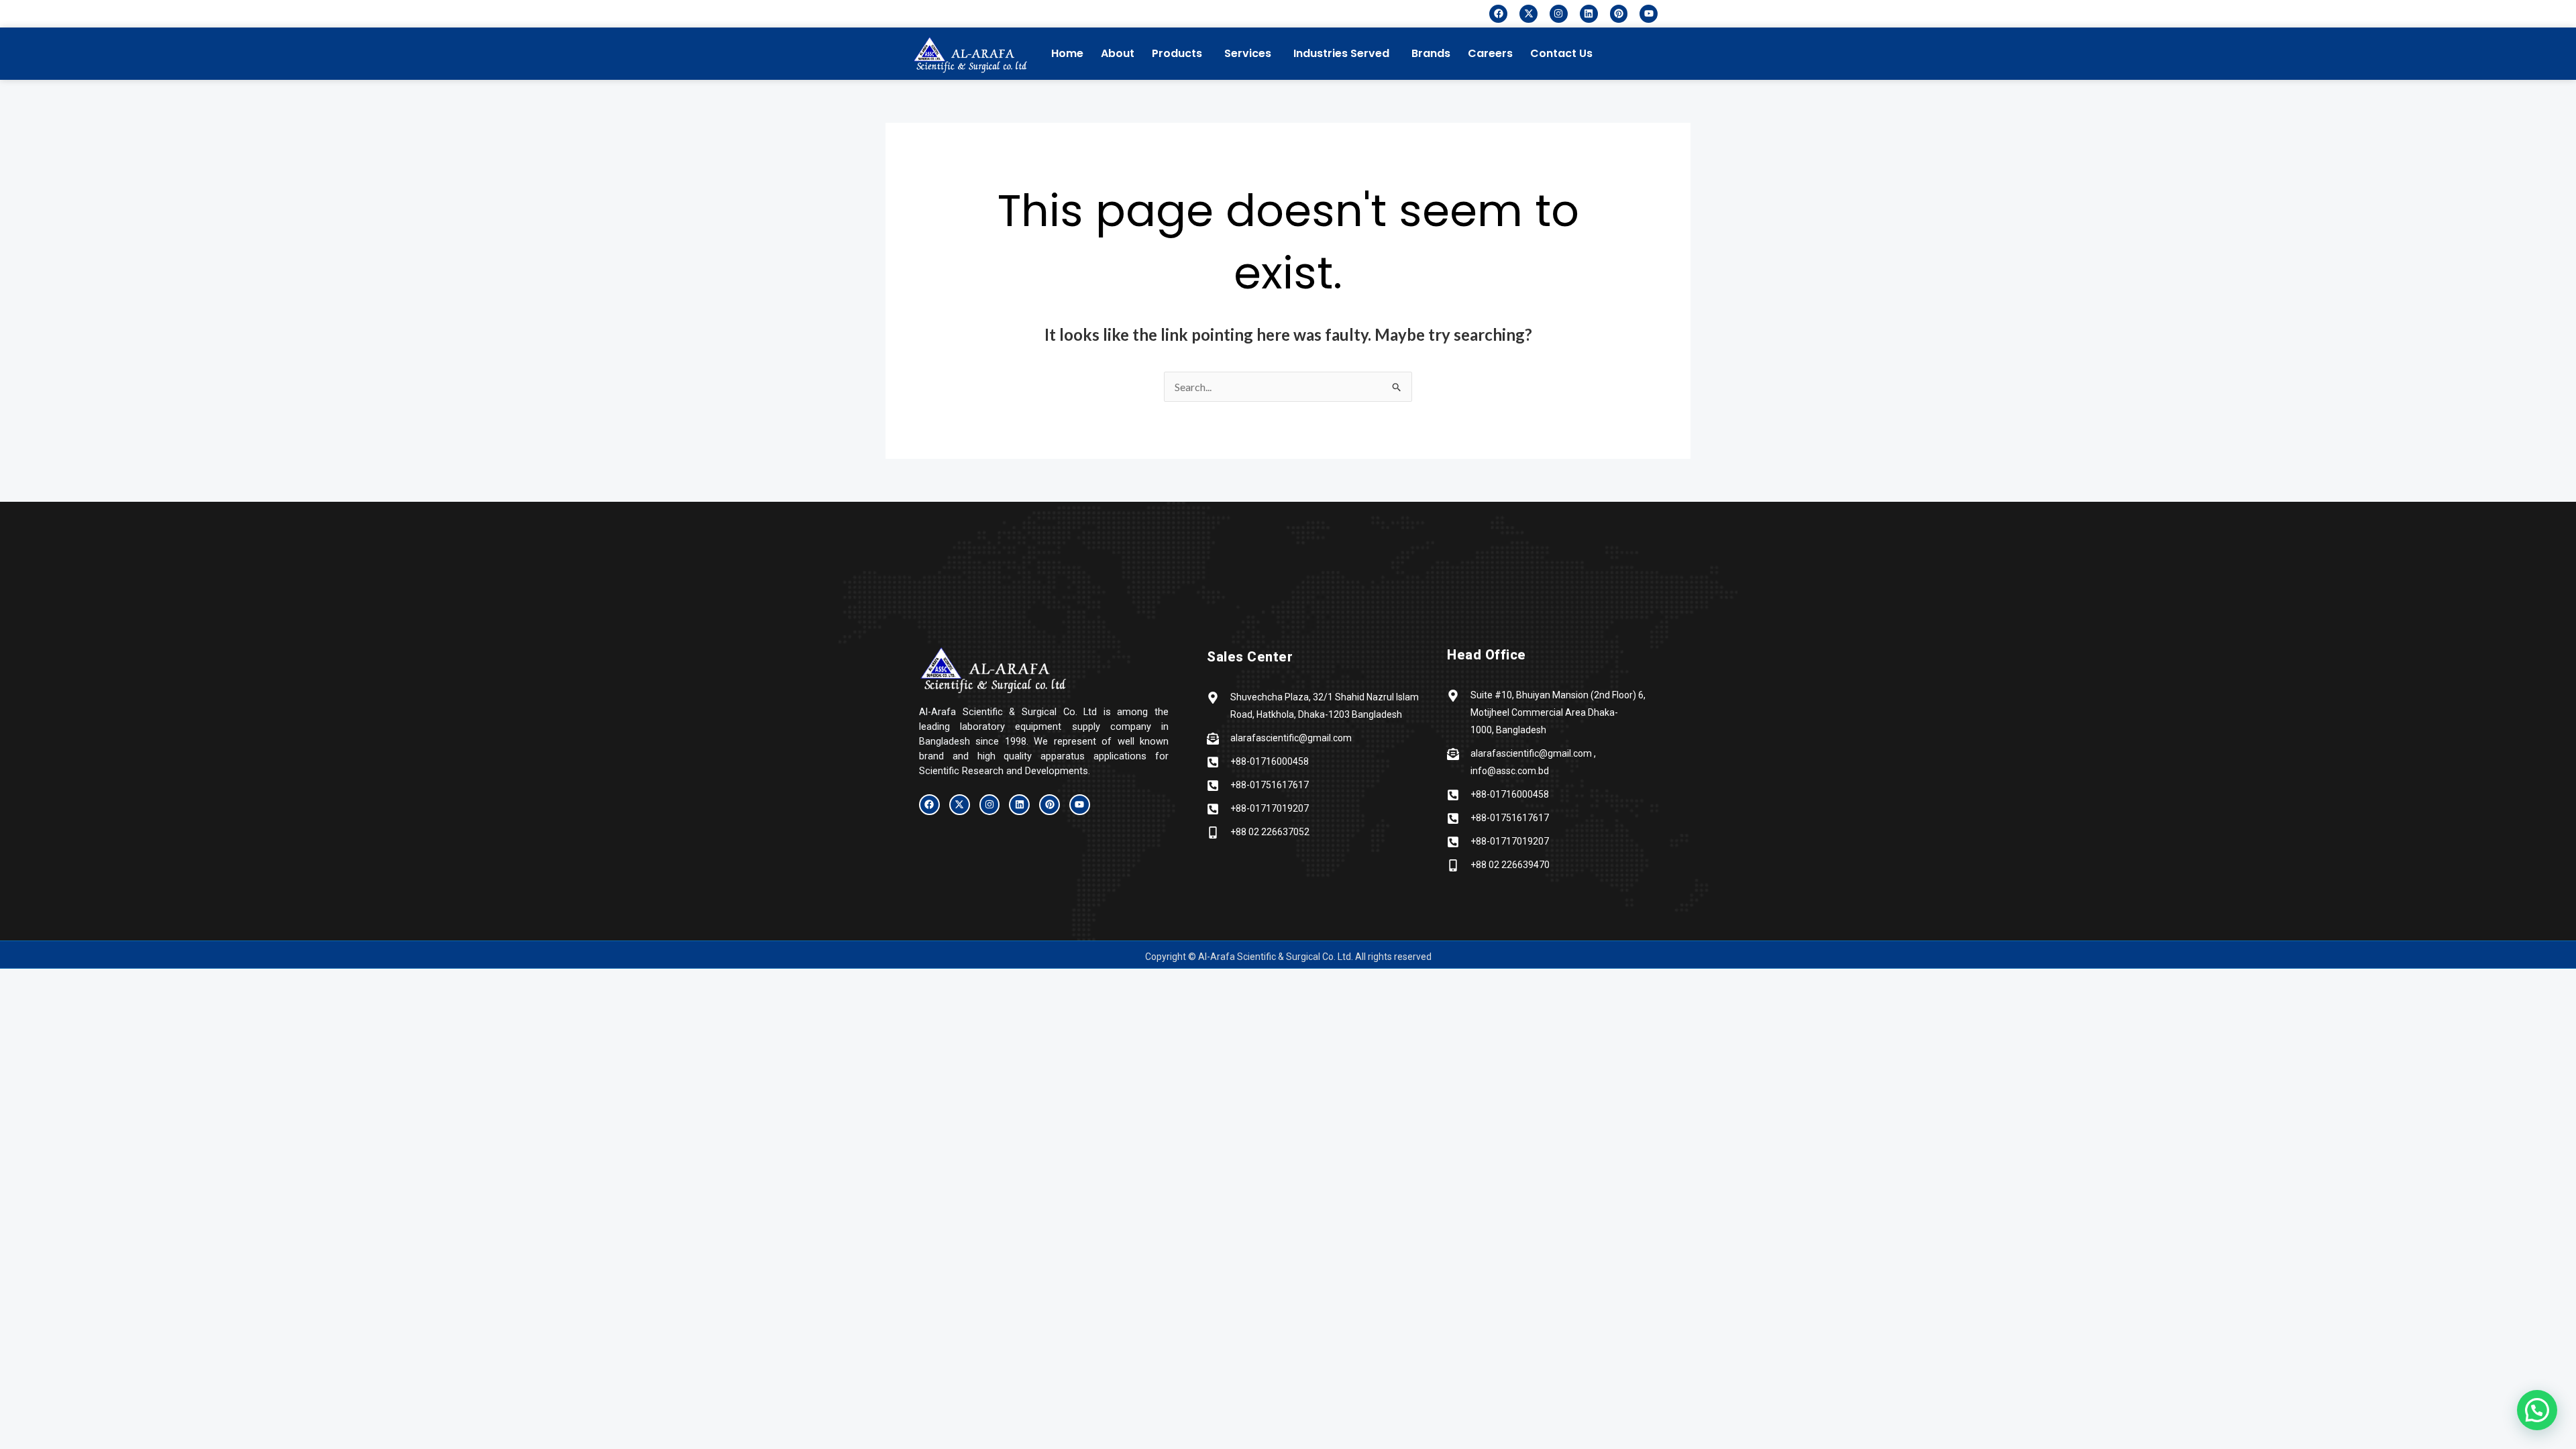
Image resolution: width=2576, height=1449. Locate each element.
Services (1248, 53)
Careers (1490, 53)
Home (1067, 53)
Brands (1431, 53)
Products (1177, 53)
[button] (1652, 50)
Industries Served (1341, 53)
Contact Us (1561, 53)
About (1118, 53)
